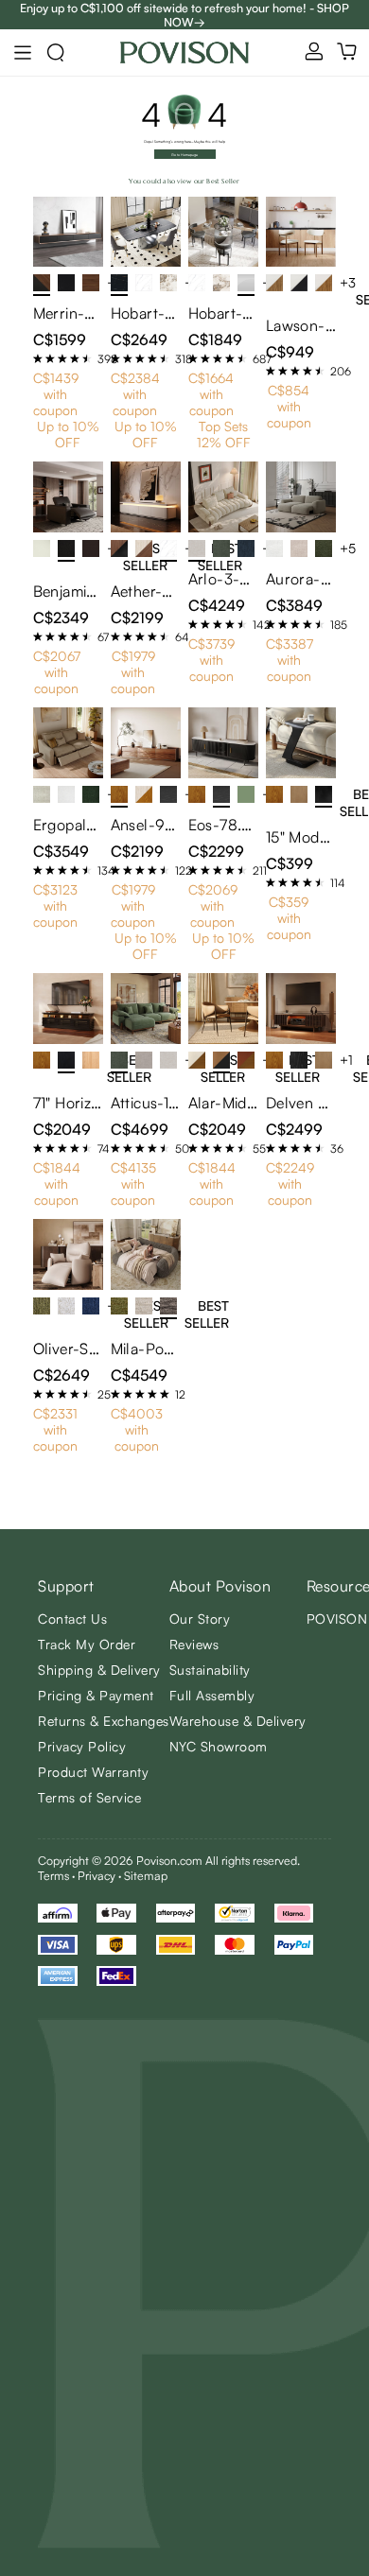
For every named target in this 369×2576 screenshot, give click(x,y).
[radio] (38, 358)
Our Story (200, 1619)
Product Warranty (93, 1772)
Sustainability (210, 1670)
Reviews (194, 1644)
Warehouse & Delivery (238, 1721)
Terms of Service (89, 1797)
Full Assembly (212, 1695)
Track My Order (87, 1644)
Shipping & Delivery (99, 1670)
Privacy (97, 1875)
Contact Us (72, 1619)
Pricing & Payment (96, 1695)
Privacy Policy (82, 1746)
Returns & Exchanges (104, 1721)
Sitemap (146, 1875)
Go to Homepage (184, 155)
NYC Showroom (219, 1746)
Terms (53, 1875)
